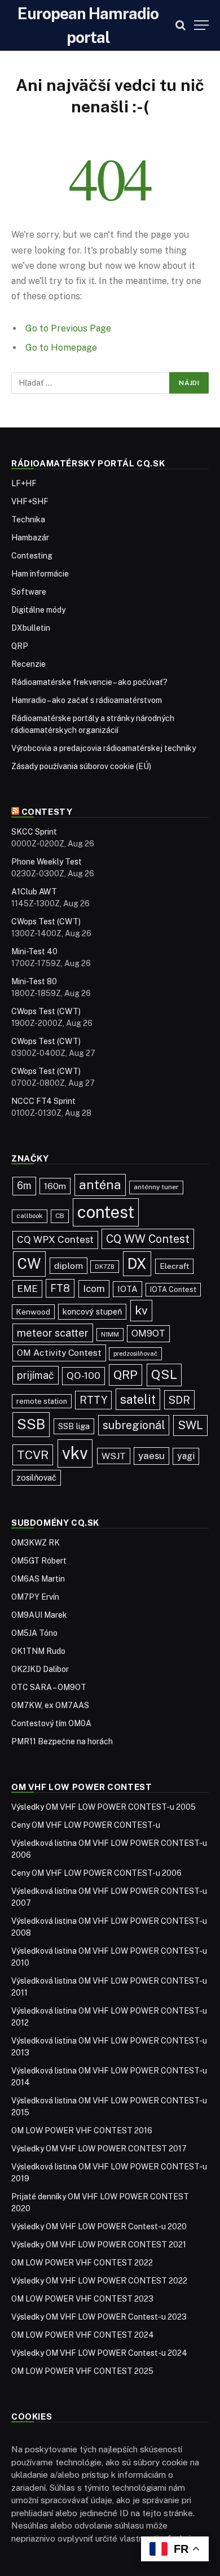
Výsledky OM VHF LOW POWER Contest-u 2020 (99, 2226)
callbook (30, 1216)
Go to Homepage (61, 348)
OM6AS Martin (38, 1579)
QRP (20, 646)
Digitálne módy (38, 610)
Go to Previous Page (68, 328)
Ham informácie (40, 574)
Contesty (47, 812)
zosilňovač (36, 1477)
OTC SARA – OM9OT (49, 1687)
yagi (186, 1456)
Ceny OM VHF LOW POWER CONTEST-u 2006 (96, 1873)
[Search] (181, 25)
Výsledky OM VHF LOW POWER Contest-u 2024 (99, 2353)
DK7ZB (105, 1267)
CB (60, 1216)
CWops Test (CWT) (46, 922)
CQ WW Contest (148, 1239)
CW (29, 1264)
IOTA (127, 1289)
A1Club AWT (34, 892)
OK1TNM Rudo (38, 1651)
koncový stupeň (92, 1311)
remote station (42, 1401)
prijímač (36, 1375)
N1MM (110, 1334)
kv (141, 1310)
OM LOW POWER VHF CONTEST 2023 (82, 2299)
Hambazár (30, 538)
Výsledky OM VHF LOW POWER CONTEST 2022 (99, 2281)
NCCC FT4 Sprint (43, 1101)
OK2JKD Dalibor (40, 1669)
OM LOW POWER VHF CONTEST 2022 (82, 2263)
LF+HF (24, 483)
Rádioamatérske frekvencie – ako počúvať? (89, 682)
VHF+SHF (30, 501)
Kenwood (33, 1312)
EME (27, 1289)
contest (106, 1212)
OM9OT (148, 1333)
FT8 (60, 1288)
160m (55, 1186)
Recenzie (28, 664)
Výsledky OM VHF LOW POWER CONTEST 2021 (99, 2245)
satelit (138, 1399)
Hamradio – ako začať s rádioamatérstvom (87, 700)
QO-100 (83, 1376)
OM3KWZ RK (36, 1543)
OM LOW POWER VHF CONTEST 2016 (82, 2130)
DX (137, 1264)
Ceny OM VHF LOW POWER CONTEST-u (86, 1825)
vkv (75, 1453)
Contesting (32, 556)
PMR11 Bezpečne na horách (62, 1741)
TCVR (33, 1455)
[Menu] (201, 25)
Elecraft (174, 1266)
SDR (179, 1400)
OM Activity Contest (59, 1353)
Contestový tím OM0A (51, 1723)
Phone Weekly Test (47, 862)
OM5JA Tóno (34, 1633)
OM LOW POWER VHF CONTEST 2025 (82, 2371)
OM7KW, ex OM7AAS (50, 1705)
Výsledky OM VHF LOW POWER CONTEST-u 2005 (104, 1807)
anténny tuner (156, 1187)
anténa (100, 1185)
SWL (190, 1425)
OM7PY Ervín (35, 1597)
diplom (69, 1266)
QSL (164, 1374)
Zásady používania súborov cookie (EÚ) (81, 766)
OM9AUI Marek (39, 1615)
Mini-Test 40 (34, 951)
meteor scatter (53, 1333)
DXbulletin (31, 628)
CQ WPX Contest (55, 1239)
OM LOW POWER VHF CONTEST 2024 (83, 2335)
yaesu (151, 1456)
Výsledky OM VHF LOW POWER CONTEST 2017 (99, 2149)
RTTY (93, 1400)
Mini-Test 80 (34, 981)
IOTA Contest (173, 1289)
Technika (28, 519)
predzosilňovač (135, 1354)
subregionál (134, 1425)
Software (29, 592)
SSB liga (74, 1426)
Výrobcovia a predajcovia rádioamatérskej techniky (104, 748)
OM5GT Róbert (39, 1561)
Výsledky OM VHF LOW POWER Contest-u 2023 (99, 2317)
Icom (94, 1289)
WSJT (114, 1456)
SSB (31, 1424)
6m (24, 1186)
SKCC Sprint (34, 832)
